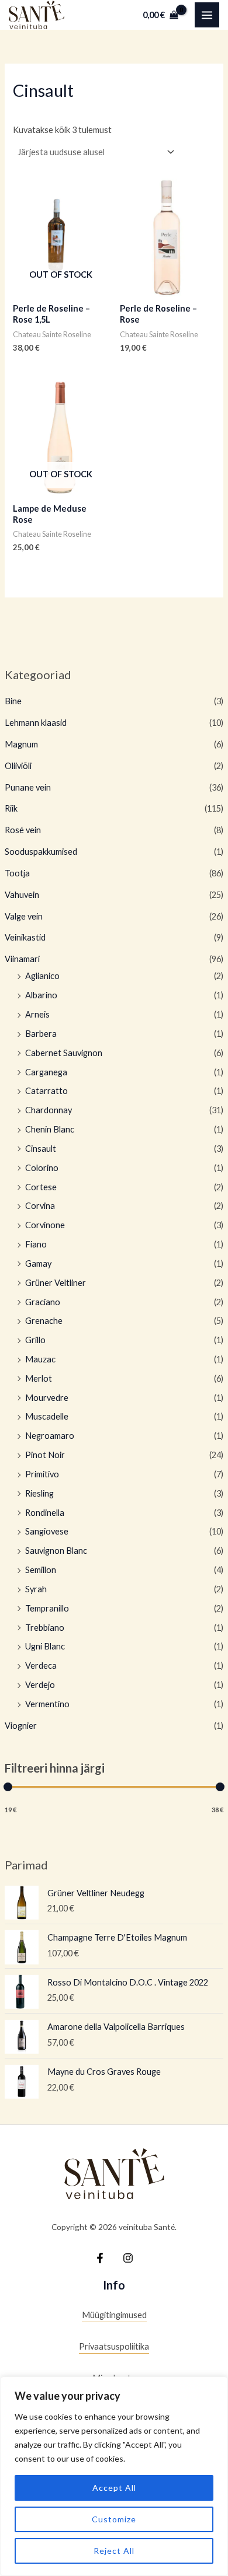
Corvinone (45, 1225)
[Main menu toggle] (207, 15)
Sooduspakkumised (41, 852)
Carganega (46, 1072)
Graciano (43, 1302)
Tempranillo (47, 1608)
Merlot (39, 1378)
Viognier (21, 1726)
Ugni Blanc (45, 1646)
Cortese (41, 1187)
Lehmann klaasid (36, 723)
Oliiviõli (18, 766)
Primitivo (42, 1474)
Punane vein (28, 787)
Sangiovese (47, 1531)
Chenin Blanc (50, 1129)
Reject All (114, 2551)
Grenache (44, 1321)
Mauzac (40, 1359)
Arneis (37, 1014)
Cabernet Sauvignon (64, 1053)
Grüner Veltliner (56, 1283)
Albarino (41, 995)
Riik (11, 808)
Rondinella (45, 1513)
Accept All (114, 2488)
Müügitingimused (114, 2315)
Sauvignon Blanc (56, 1551)
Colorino (42, 1168)
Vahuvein (22, 895)
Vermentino (47, 1704)
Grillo (35, 1340)
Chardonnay (49, 1110)
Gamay (38, 1263)
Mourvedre (47, 1398)
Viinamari (22, 959)
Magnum (21, 744)
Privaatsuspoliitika (114, 2346)
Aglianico (42, 976)
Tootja (17, 873)
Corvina (40, 1206)
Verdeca (41, 1666)
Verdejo (40, 1685)
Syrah (36, 1589)
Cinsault (41, 1149)
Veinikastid (25, 937)
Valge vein (24, 916)
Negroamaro (50, 1436)
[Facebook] (100, 2258)
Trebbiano (45, 1628)
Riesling (39, 1493)
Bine (13, 701)
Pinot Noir (45, 1455)
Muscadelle (47, 1416)
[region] (114, 2476)
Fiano (36, 1244)
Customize (114, 2519)
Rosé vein (23, 830)
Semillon (41, 1570)
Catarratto (46, 1091)
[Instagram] (128, 2258)
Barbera (41, 1034)
